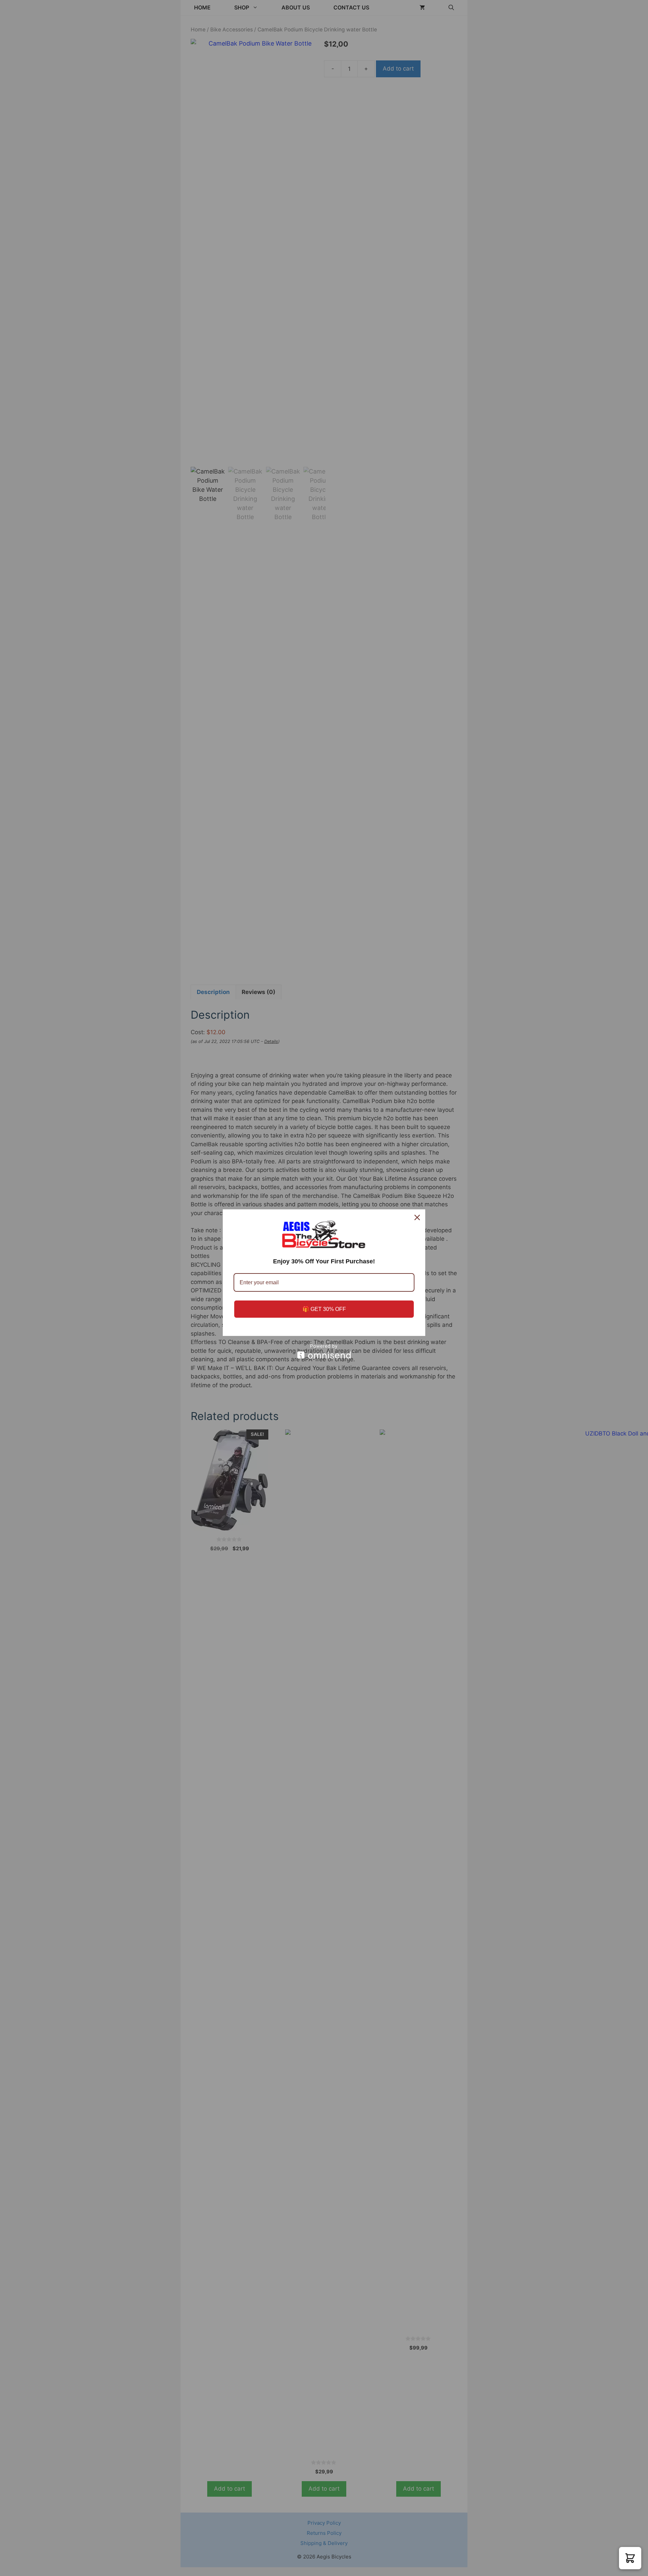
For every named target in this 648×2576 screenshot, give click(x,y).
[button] (630, 2558)
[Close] (417, 1217)
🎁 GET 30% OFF (324, 1309)
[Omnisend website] (324, 1351)
